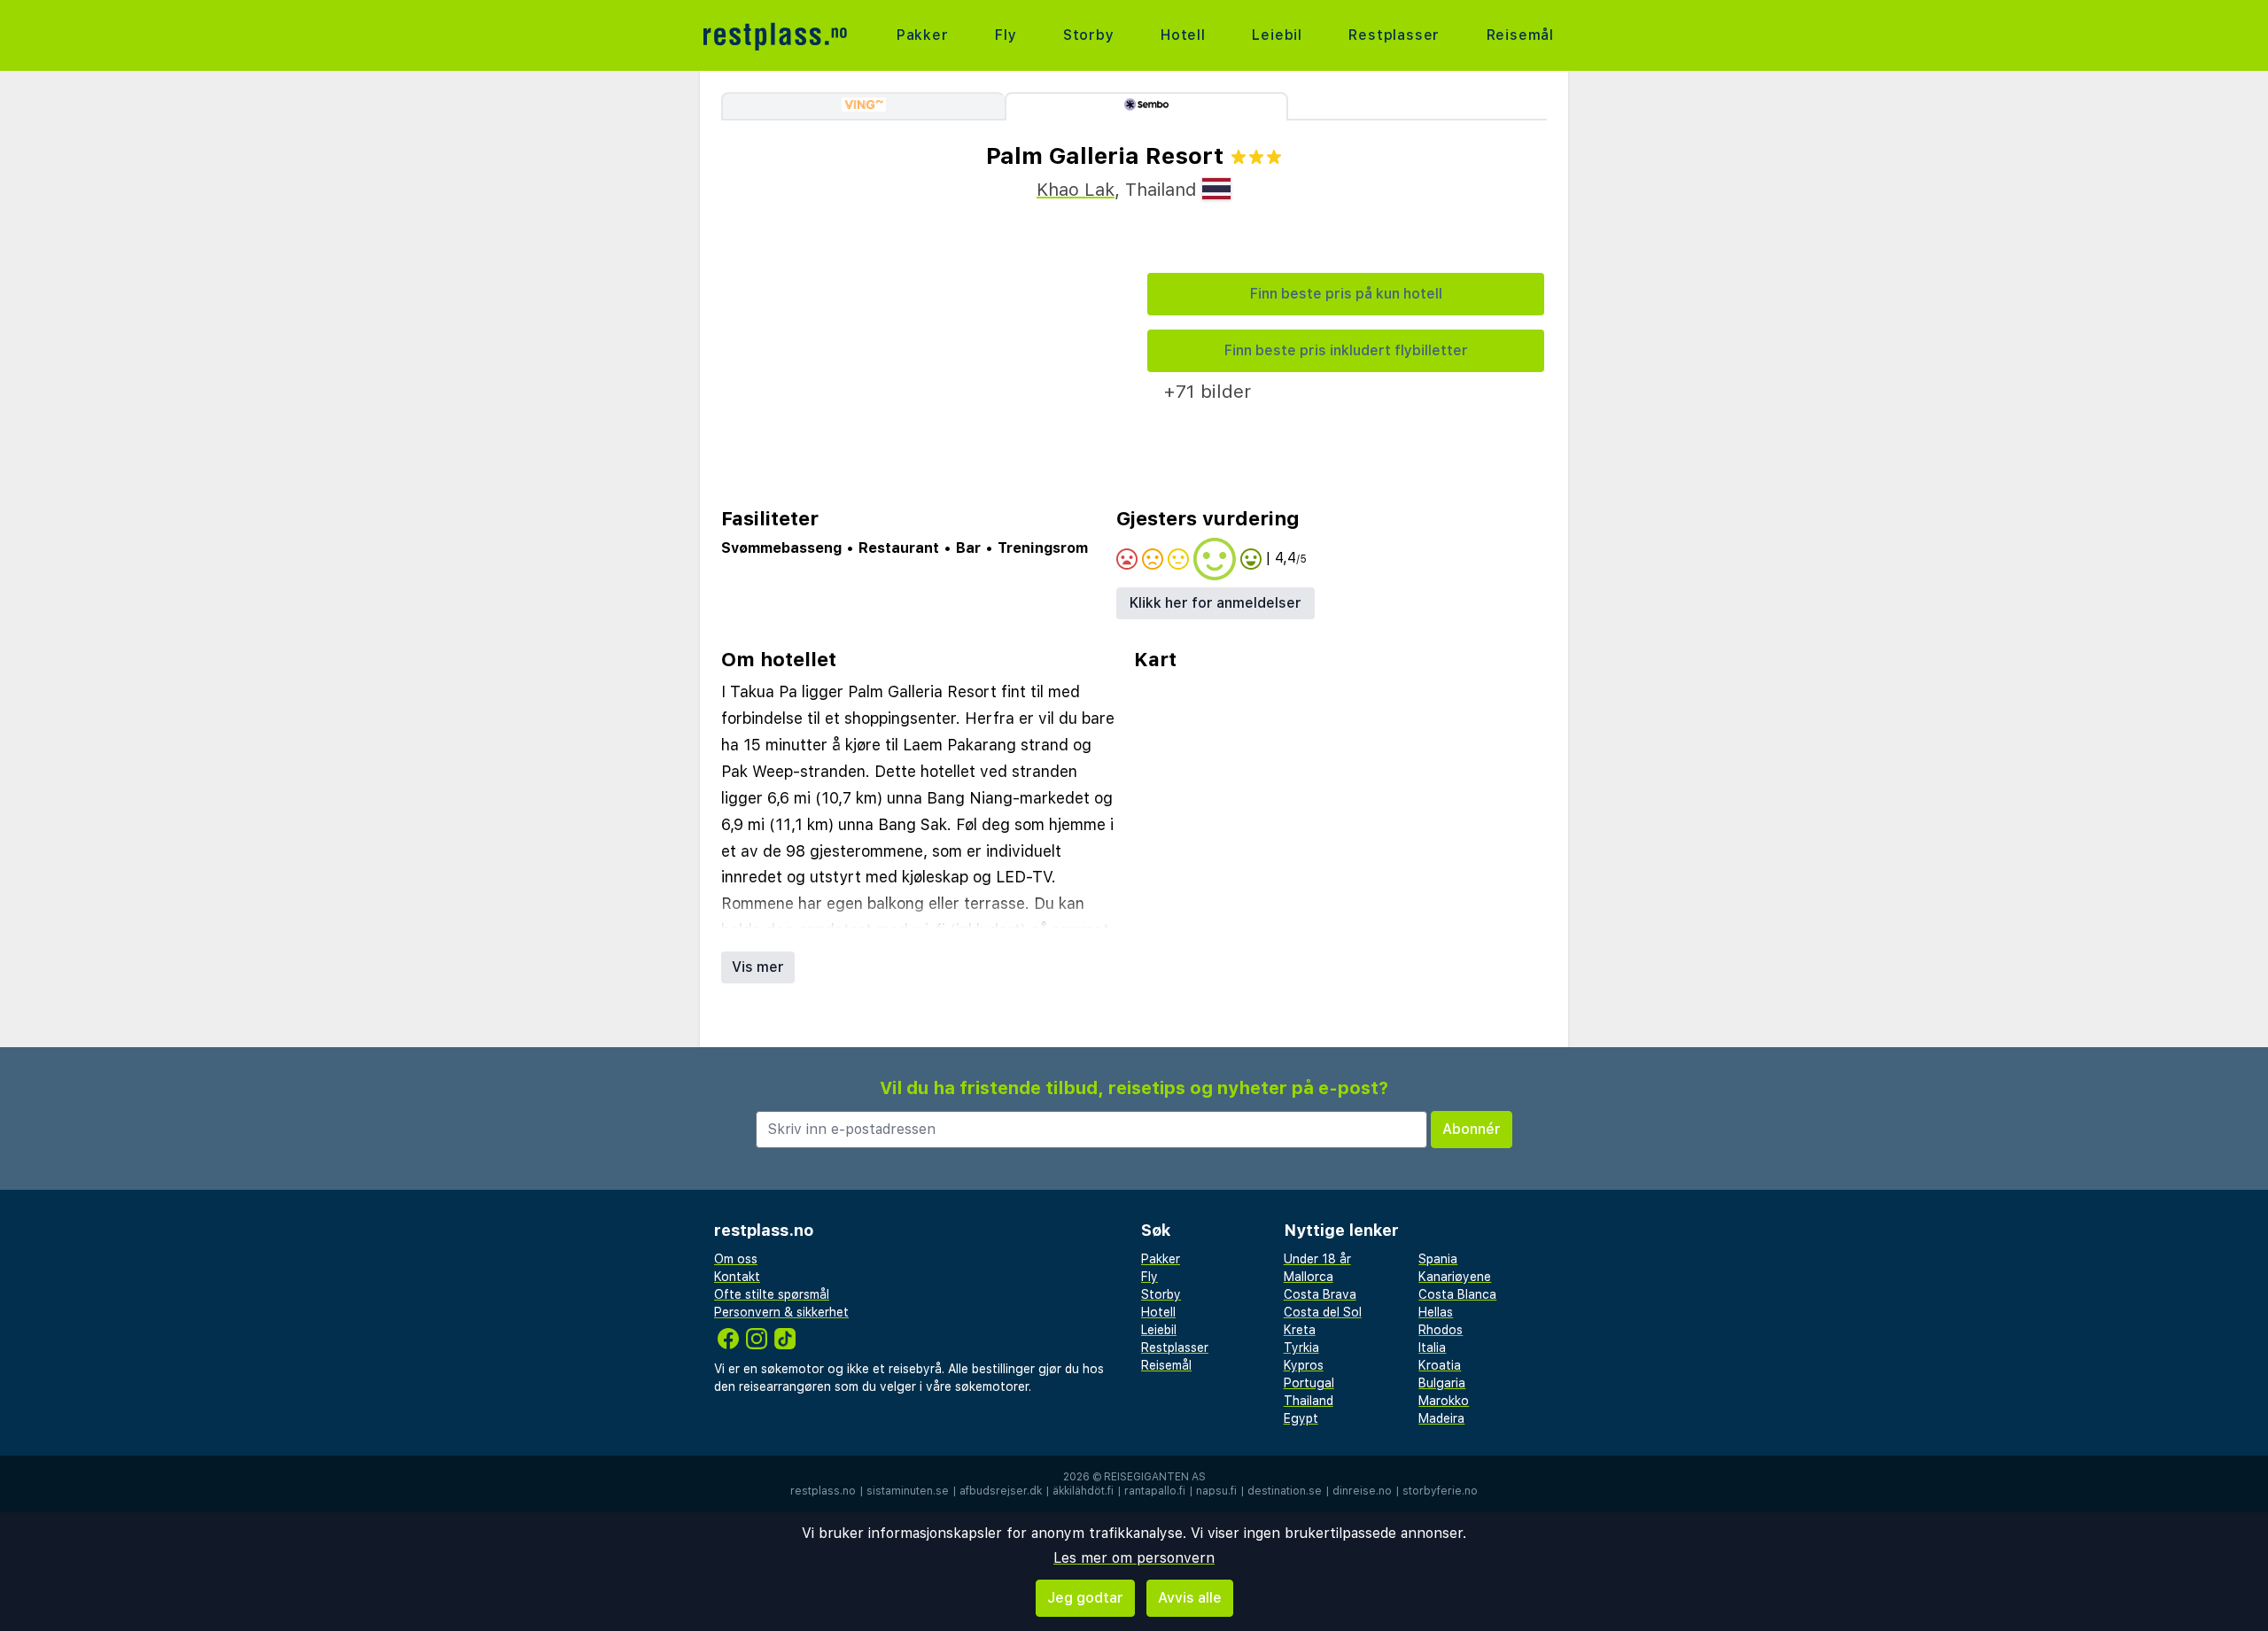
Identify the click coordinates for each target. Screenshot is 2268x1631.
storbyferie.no (1440, 1491)
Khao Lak (1076, 190)
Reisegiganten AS (1155, 1477)
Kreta (1300, 1330)
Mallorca (1309, 1277)
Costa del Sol (1323, 1312)
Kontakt (737, 1277)
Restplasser (1394, 35)
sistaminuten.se (908, 1491)
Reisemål (1520, 35)
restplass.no (823, 1491)
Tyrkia (1301, 1348)
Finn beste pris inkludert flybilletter (1346, 350)
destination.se (1285, 1491)
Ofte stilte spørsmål (772, 1294)
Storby (1089, 35)
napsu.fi (1216, 1491)
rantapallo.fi (1155, 1491)
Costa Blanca (1457, 1294)
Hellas (1436, 1312)
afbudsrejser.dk (1001, 1491)
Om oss (736, 1259)
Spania (1438, 1259)
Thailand (1309, 1401)
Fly (1006, 35)
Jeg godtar (1085, 1598)
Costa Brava (1320, 1294)
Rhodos (1441, 1330)
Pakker (923, 35)
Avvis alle (1190, 1598)
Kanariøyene (1455, 1277)
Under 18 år (1317, 1259)
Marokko (1444, 1401)
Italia (1432, 1348)
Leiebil (1277, 35)
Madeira (1441, 1418)
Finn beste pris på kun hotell (1346, 294)
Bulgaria (1442, 1383)
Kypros (1304, 1365)
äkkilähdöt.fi (1083, 1491)
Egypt (1301, 1418)
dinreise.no (1362, 1491)
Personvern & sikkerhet (781, 1312)
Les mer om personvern (1134, 1558)
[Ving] (863, 106)
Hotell (1183, 35)
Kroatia (1440, 1365)
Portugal (1309, 1383)
